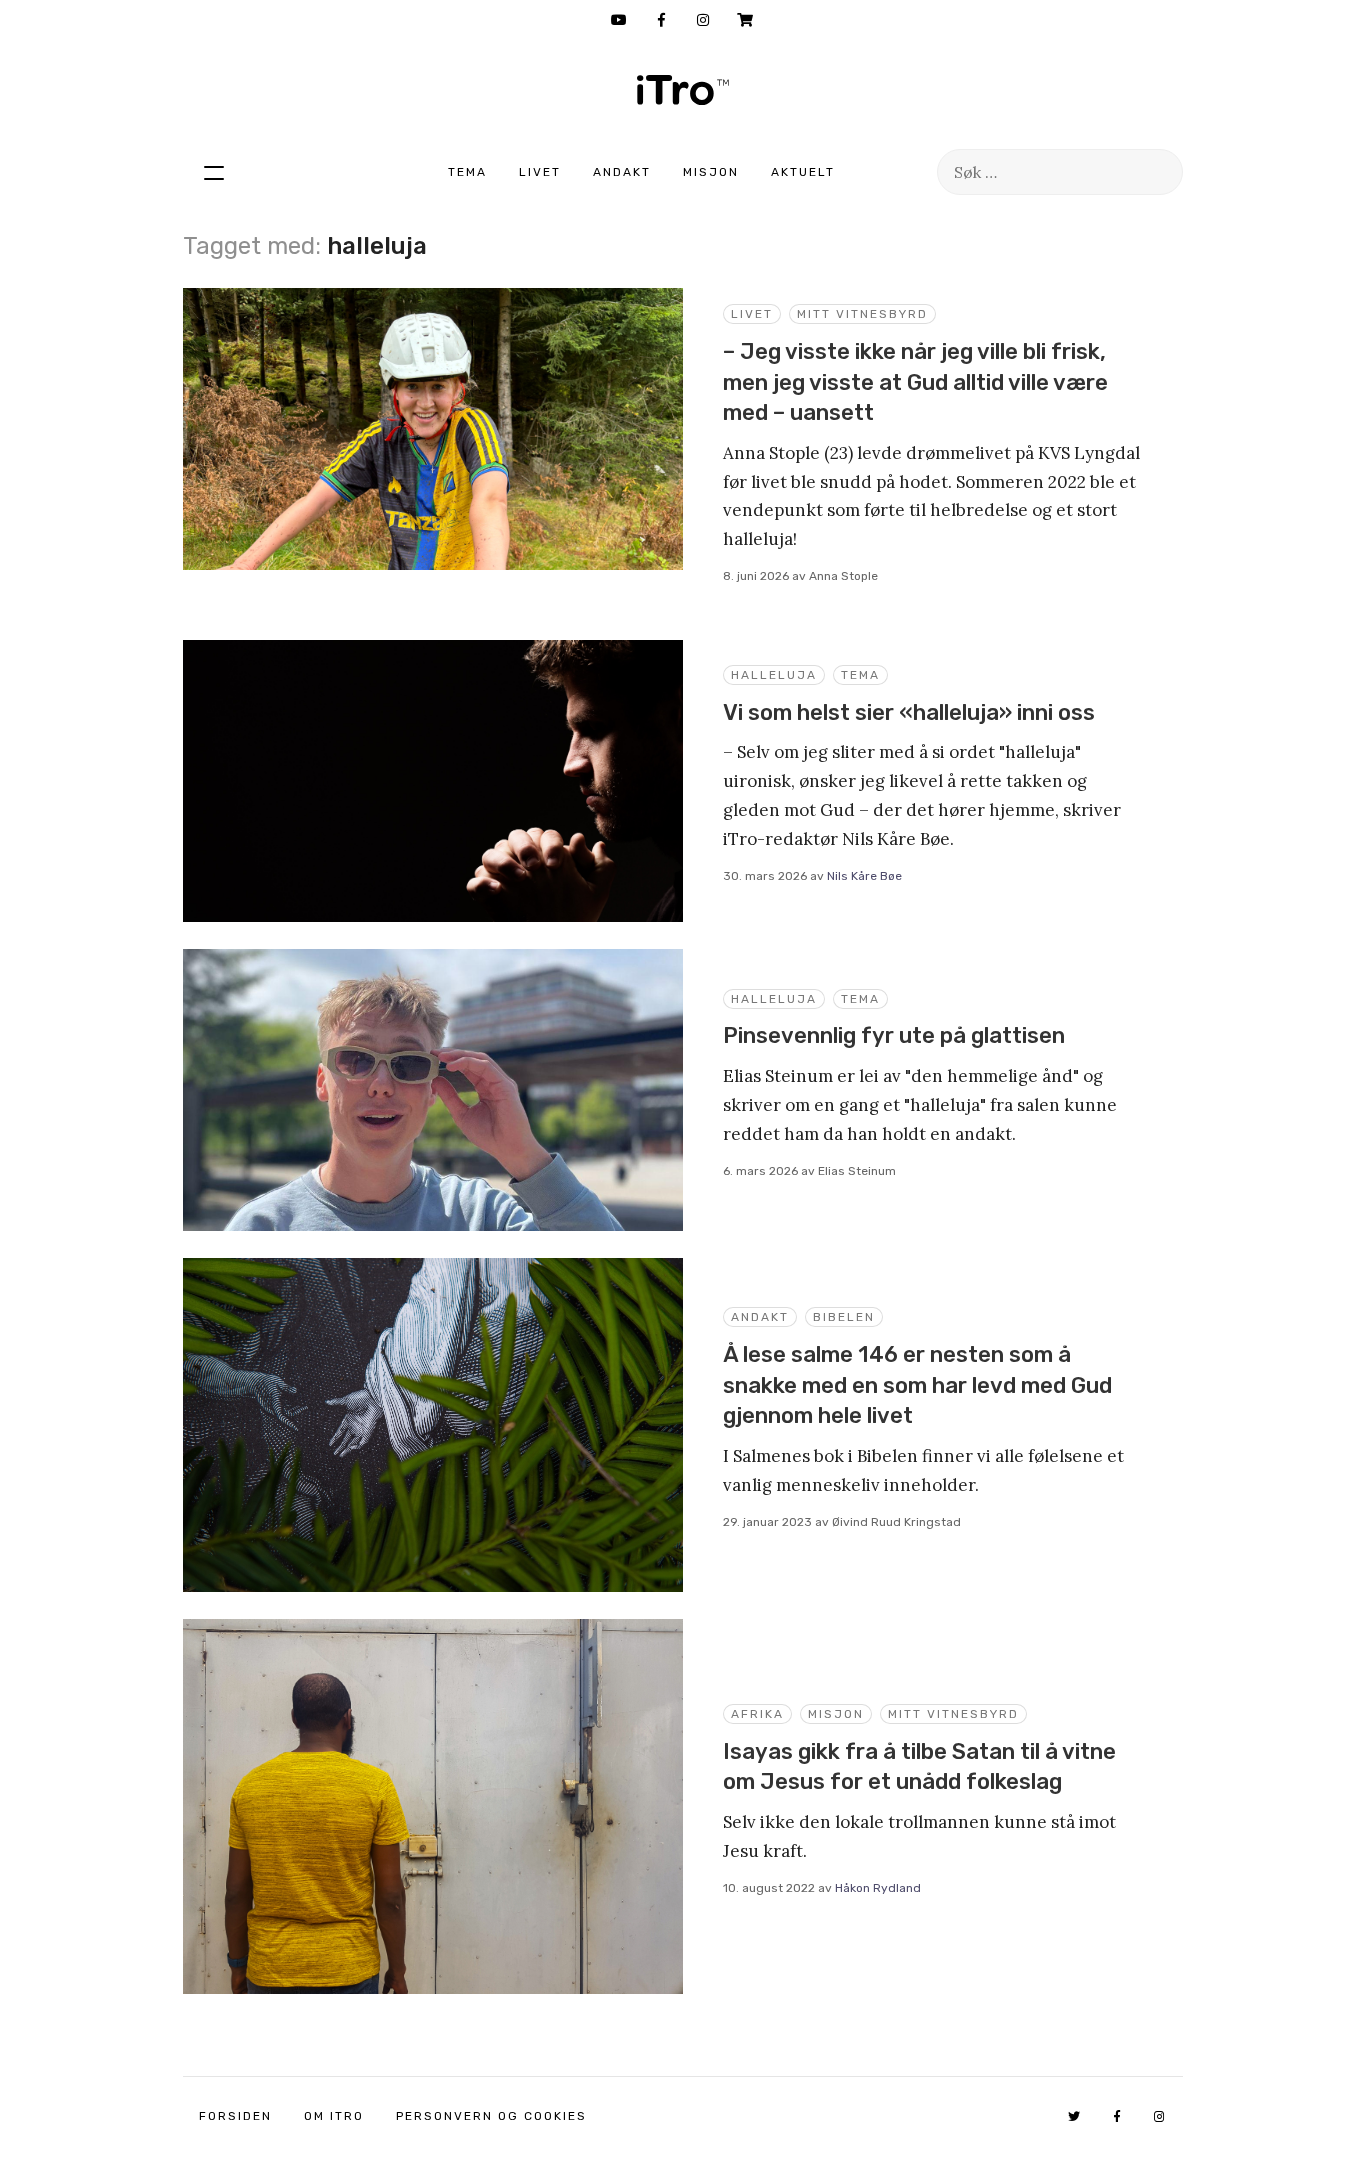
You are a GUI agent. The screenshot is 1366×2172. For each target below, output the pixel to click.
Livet (540, 172)
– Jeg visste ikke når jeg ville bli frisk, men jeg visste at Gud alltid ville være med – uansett (915, 382)
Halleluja (774, 675)
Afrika (757, 1714)
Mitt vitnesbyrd (862, 314)
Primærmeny (214, 172)
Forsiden (235, 2116)
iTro (683, 90)
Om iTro (334, 2116)
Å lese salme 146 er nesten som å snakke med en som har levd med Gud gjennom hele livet (917, 1385)
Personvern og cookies (491, 2116)
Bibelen (844, 1317)
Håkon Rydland (878, 1888)
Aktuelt (803, 172)
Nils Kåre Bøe (864, 876)
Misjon (711, 172)
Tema (467, 172)
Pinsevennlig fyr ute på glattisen (894, 1035)
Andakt (622, 172)
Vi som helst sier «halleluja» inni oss (909, 712)
